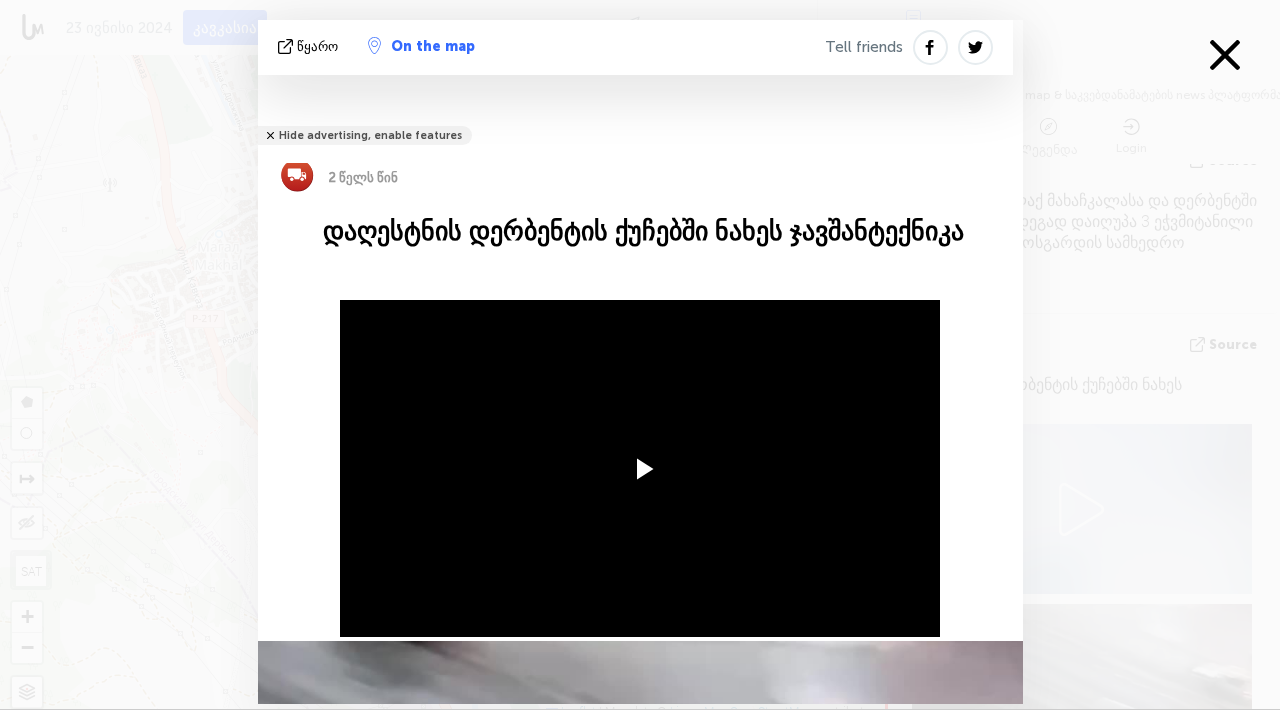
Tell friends (864, 47)
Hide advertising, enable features (370, 135)
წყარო (317, 46)
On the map (433, 46)
